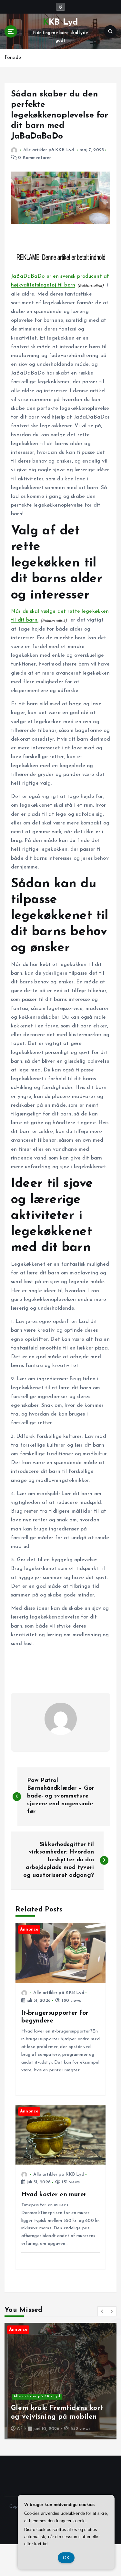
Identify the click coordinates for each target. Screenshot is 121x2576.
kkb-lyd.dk (34, 2421)
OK (66, 2558)
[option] (60, 2381)
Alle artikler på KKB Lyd (49, 150)
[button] (102, 2311)
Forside (13, 58)
